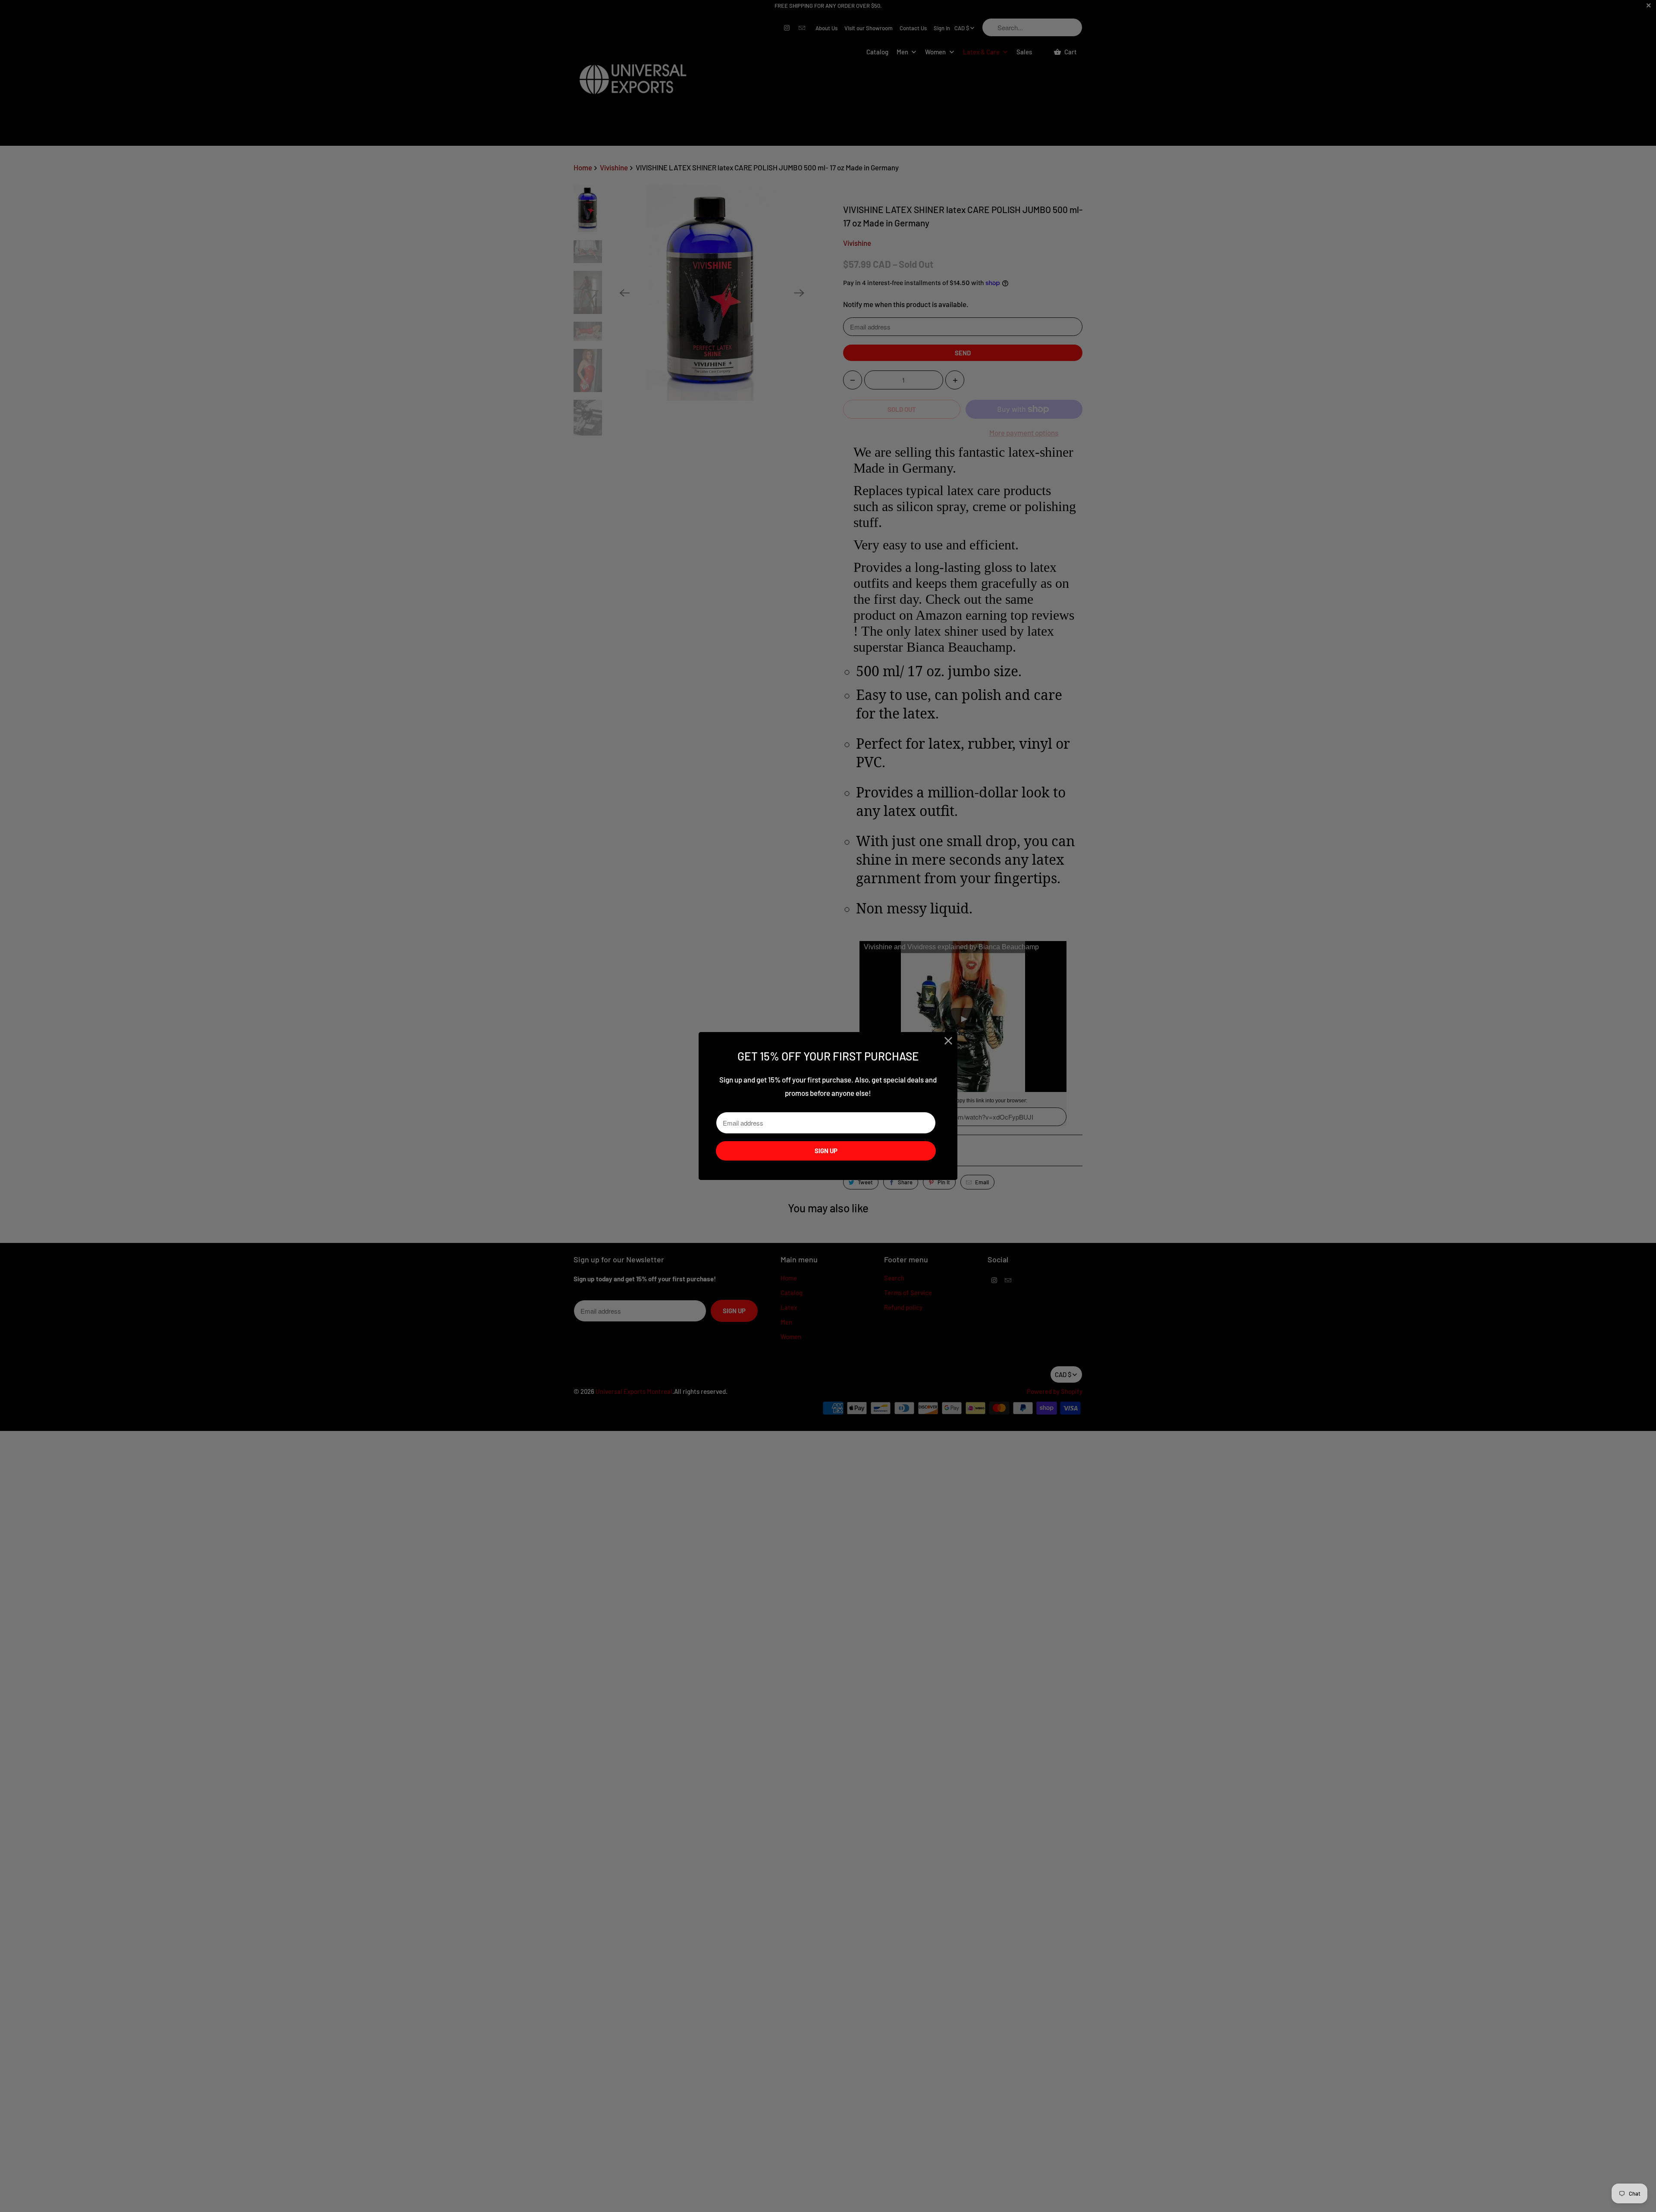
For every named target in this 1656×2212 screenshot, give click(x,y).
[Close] (949, 1041)
